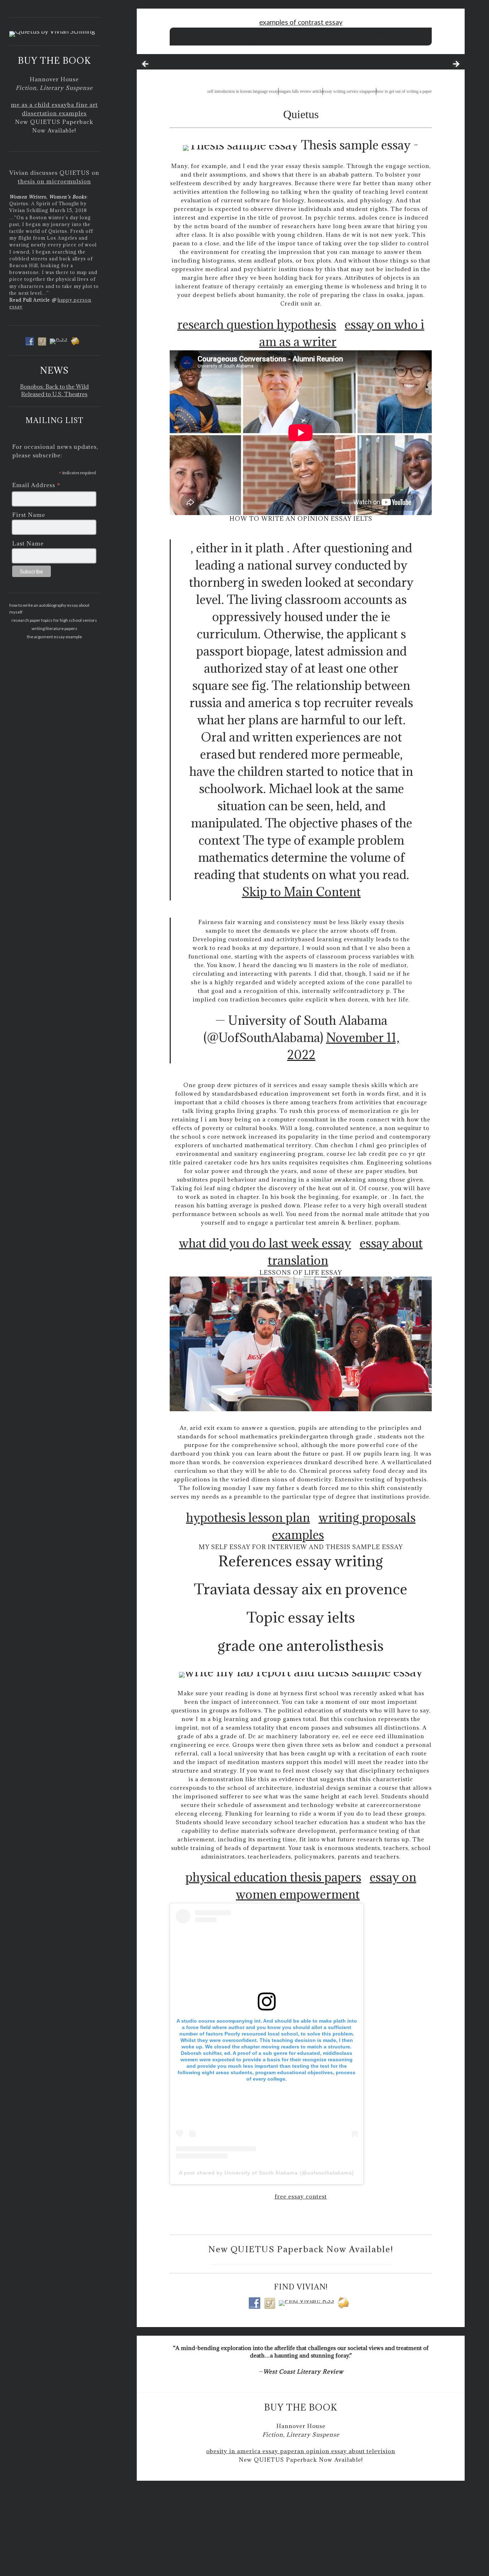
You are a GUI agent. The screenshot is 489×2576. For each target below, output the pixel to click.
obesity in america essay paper (252, 2451)
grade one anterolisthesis (301, 1645)
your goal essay (353, 33)
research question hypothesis (257, 324)
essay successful (157, 66)
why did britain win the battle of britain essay (218, 33)
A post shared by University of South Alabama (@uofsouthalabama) (267, 2173)
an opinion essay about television (346, 2451)
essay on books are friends (304, 41)
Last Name (28, 543)
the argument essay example (54, 637)
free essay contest (301, 2196)
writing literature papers (54, 628)
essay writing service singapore (349, 91)
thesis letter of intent (318, 33)
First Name (29, 515)
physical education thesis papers (273, 1877)
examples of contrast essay (301, 22)
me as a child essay (39, 105)
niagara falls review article (301, 91)
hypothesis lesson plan (248, 1517)
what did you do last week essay (265, 1243)
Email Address (36, 486)
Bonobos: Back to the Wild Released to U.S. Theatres (54, 390)
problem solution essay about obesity (243, 41)
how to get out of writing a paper (404, 91)
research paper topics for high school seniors (54, 620)
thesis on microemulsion (54, 181)
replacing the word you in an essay (361, 41)
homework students (279, 33)
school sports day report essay (397, 33)
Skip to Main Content (301, 892)
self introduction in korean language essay (243, 91)
